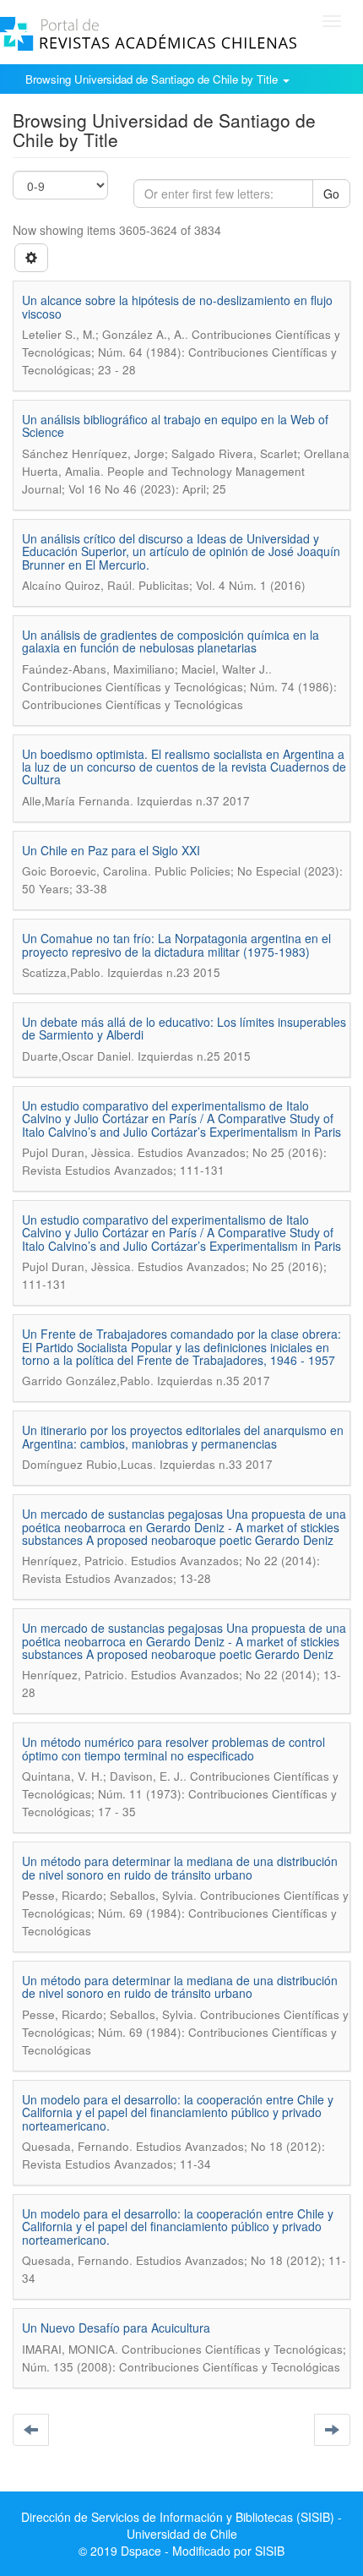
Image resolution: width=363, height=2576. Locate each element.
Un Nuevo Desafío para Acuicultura (116, 2328)
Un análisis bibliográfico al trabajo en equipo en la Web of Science (175, 426)
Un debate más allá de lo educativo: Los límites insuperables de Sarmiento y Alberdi (184, 1028)
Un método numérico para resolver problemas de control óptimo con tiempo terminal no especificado (173, 1748)
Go (331, 194)
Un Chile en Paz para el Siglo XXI (111, 850)
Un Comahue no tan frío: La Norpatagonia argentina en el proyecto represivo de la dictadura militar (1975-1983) (176, 944)
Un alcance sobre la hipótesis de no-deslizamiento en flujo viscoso (177, 306)
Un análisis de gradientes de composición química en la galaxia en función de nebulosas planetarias (171, 641)
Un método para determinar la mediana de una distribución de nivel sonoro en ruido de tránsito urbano (180, 1867)
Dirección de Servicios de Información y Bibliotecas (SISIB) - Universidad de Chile (181, 2525)
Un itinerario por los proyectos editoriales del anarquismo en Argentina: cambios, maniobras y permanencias (183, 1436)
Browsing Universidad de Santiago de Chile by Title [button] (153, 79)
